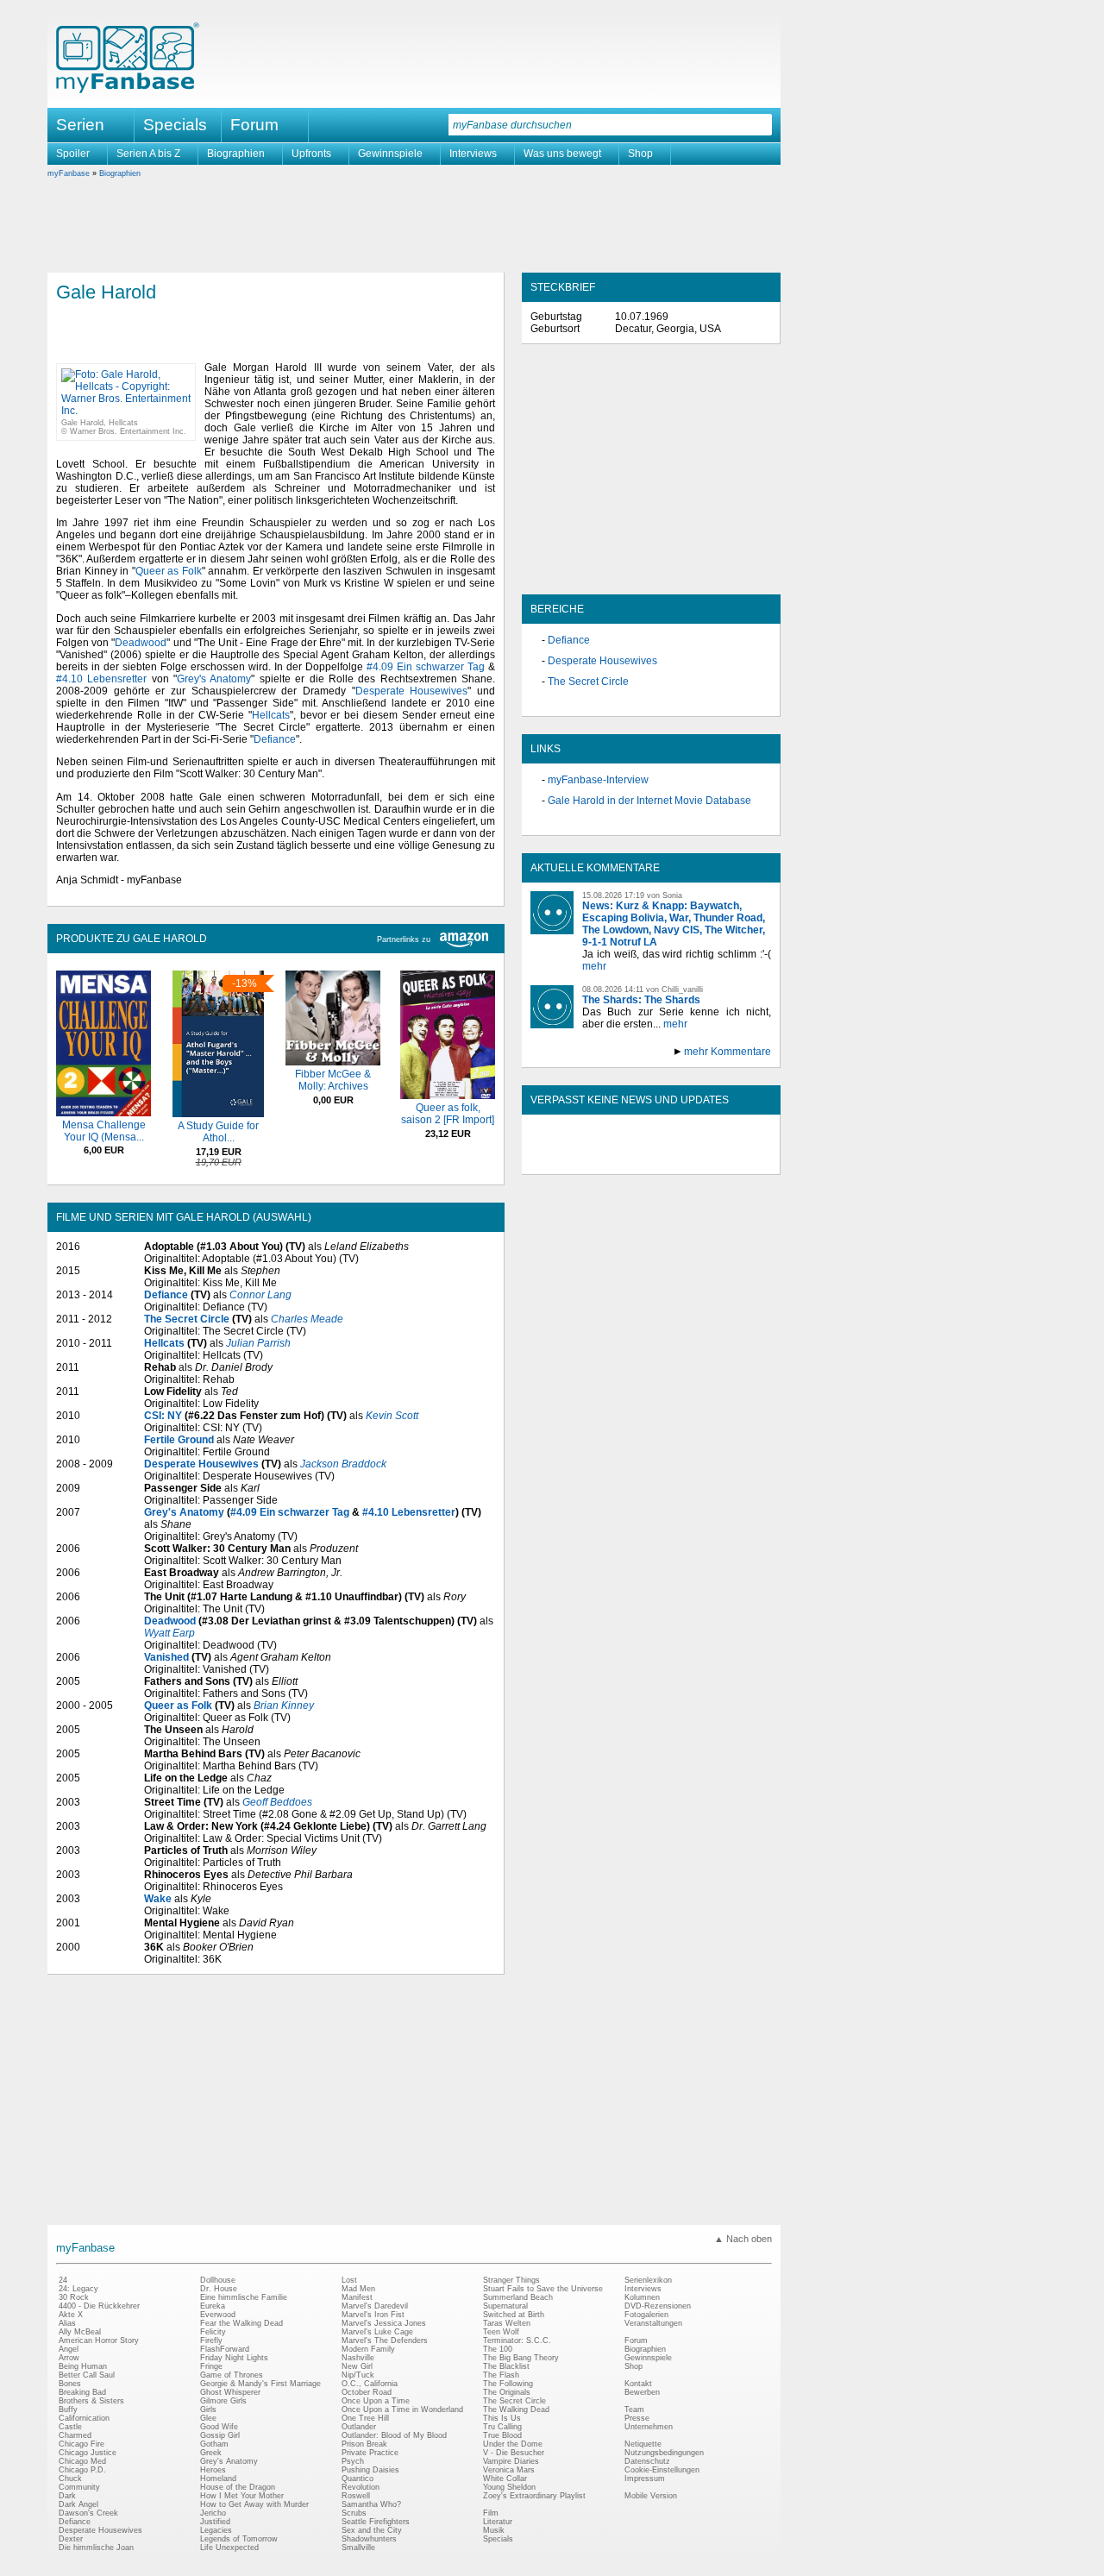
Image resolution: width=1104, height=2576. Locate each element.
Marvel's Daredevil (375, 2306)
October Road (367, 2392)
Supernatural (505, 2306)
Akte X (71, 2315)
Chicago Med (82, 2461)
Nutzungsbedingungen (664, 2453)
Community (79, 2487)
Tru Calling (502, 2427)
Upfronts (311, 154)
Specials (175, 125)
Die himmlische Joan (96, 2548)
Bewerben (642, 2392)
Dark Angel (78, 2504)
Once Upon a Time (376, 2401)
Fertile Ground (179, 1440)
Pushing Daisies (370, 2470)
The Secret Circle (187, 1319)
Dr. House (219, 2289)
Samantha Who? (371, 2504)
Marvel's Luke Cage (377, 2332)
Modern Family (368, 2349)
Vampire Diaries (511, 2461)
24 (63, 2280)
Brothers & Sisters (91, 2401)
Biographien (236, 154)
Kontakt (638, 2384)
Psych (353, 2461)
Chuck (70, 2479)
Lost (349, 2280)
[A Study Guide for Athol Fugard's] (218, 1114)
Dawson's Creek (88, 2513)
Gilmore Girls (223, 2401)
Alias (67, 2323)
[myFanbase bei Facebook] (612, 1159)
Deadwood (141, 643)
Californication (84, 2418)
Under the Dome (513, 2444)
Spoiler (73, 154)
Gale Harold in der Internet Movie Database (649, 801)
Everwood (218, 2315)
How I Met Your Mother (242, 2496)
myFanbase (69, 173)
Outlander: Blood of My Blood (394, 2435)
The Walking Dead (516, 2410)
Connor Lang (260, 1295)
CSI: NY (163, 1416)
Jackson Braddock (343, 1464)
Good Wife (219, 2427)
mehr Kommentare (728, 1052)
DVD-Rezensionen (658, 2306)
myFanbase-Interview (598, 780)
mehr (594, 966)
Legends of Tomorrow (239, 2539)
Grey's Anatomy (214, 679)
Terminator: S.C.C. (517, 2340)
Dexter (71, 2539)
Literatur (498, 2522)
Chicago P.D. (82, 2470)
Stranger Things (511, 2280)
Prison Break (364, 2444)
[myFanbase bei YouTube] (731, 1159)
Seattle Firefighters (376, 2522)
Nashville (358, 2358)
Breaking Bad (82, 2392)
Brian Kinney (284, 1706)
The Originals (507, 2392)
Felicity (213, 2332)
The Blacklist (506, 2366)
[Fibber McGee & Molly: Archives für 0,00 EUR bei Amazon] (333, 1062)
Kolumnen (642, 2297)
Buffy (68, 2410)
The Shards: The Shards (641, 1000)
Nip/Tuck (358, 2375)
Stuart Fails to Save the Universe (543, 2289)
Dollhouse (218, 2280)
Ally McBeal (80, 2332)
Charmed (75, 2435)
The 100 (498, 2349)
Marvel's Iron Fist (373, 2315)
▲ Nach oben (743, 2239)
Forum (254, 125)
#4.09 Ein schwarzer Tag (426, 667)
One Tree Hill (365, 2418)
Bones (70, 2384)
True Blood (502, 2435)
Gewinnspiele (390, 154)
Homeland (218, 2479)
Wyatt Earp (169, 1633)
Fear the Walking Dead (241, 2323)
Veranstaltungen (653, 2323)
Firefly (211, 2340)
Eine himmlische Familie (244, 2297)
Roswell (356, 2496)
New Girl (357, 2366)
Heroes (213, 2470)
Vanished (166, 1657)
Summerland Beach (518, 2297)
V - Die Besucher (514, 2453)
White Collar (505, 2479)
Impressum (645, 2479)
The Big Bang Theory (521, 2358)
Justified (215, 2522)
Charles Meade (307, 1319)
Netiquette (643, 2444)
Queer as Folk (169, 571)
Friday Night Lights (234, 2358)
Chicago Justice (88, 2453)
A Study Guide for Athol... (218, 1132)
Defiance (275, 739)
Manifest (357, 2297)
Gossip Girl (220, 2435)
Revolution (361, 2487)
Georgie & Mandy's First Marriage (260, 2384)
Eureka (213, 2306)
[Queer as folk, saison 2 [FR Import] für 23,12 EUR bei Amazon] (448, 1096)
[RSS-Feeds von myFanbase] (572, 1159)
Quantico (358, 2479)
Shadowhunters (369, 2539)
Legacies (216, 2530)
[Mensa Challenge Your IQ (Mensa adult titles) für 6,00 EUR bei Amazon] (103, 1113)
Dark (67, 2496)
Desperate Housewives (412, 691)
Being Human (83, 2366)
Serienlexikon (648, 2280)
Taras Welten (507, 2323)
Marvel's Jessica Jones (384, 2323)
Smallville (358, 2548)
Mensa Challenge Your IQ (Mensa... (104, 1131)
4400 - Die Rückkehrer (99, 2306)
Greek (211, 2453)
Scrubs (354, 2513)
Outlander (359, 2427)
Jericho (213, 2513)
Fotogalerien (646, 2315)
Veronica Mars (509, 2470)
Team (634, 2410)
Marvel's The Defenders (385, 2340)
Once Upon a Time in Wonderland (402, 2410)
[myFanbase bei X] (651, 1159)
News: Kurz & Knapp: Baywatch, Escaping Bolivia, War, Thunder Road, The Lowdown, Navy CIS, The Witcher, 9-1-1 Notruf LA (674, 924)
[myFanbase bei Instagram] (691, 1159)
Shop (640, 154)
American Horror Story (99, 2340)
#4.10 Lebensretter (101, 679)
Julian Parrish (258, 1343)
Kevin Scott (392, 1416)
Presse (637, 2418)
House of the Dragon (238, 2487)
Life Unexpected (229, 2548)
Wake (158, 1899)
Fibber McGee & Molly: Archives (333, 1080)
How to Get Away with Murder (254, 2504)
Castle (70, 2427)
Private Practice (370, 2453)
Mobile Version (651, 2496)
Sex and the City (372, 2530)
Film (491, 2513)
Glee (208, 2418)
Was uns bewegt (562, 154)
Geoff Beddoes (277, 1802)
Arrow (69, 2358)
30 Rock (74, 2297)
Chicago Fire (82, 2444)
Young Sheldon (509, 2487)
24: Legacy (78, 2289)
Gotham (214, 2444)
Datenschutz (647, 2461)
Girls (208, 2410)
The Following (508, 2384)
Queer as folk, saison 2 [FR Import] (448, 1114)
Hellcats (271, 715)
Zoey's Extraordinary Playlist (534, 2496)
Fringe (211, 2366)
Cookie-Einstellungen (662, 2470)
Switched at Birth (514, 2315)
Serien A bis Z (148, 154)
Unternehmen (649, 2427)
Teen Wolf (501, 2332)
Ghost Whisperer (230, 2392)
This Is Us (502, 2418)
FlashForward (225, 2349)
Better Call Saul (87, 2375)
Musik (494, 2530)
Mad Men (358, 2289)
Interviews (473, 154)
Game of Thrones (232, 2375)
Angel (69, 2349)
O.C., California (370, 2384)
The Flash (501, 2375)
